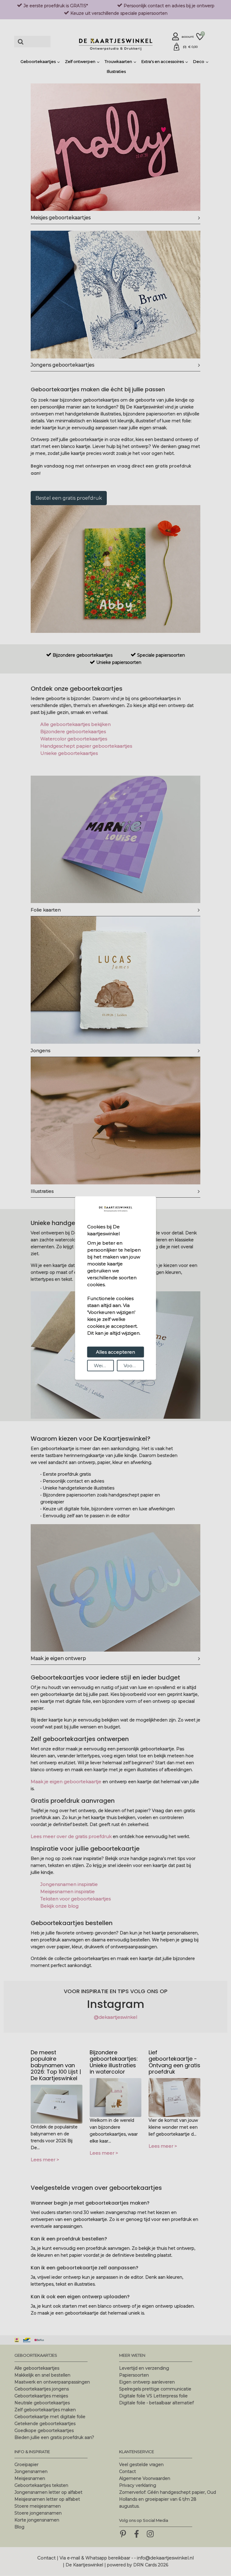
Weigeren (104, 1365)
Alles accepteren (115, 1352)
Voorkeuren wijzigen (134, 1365)
